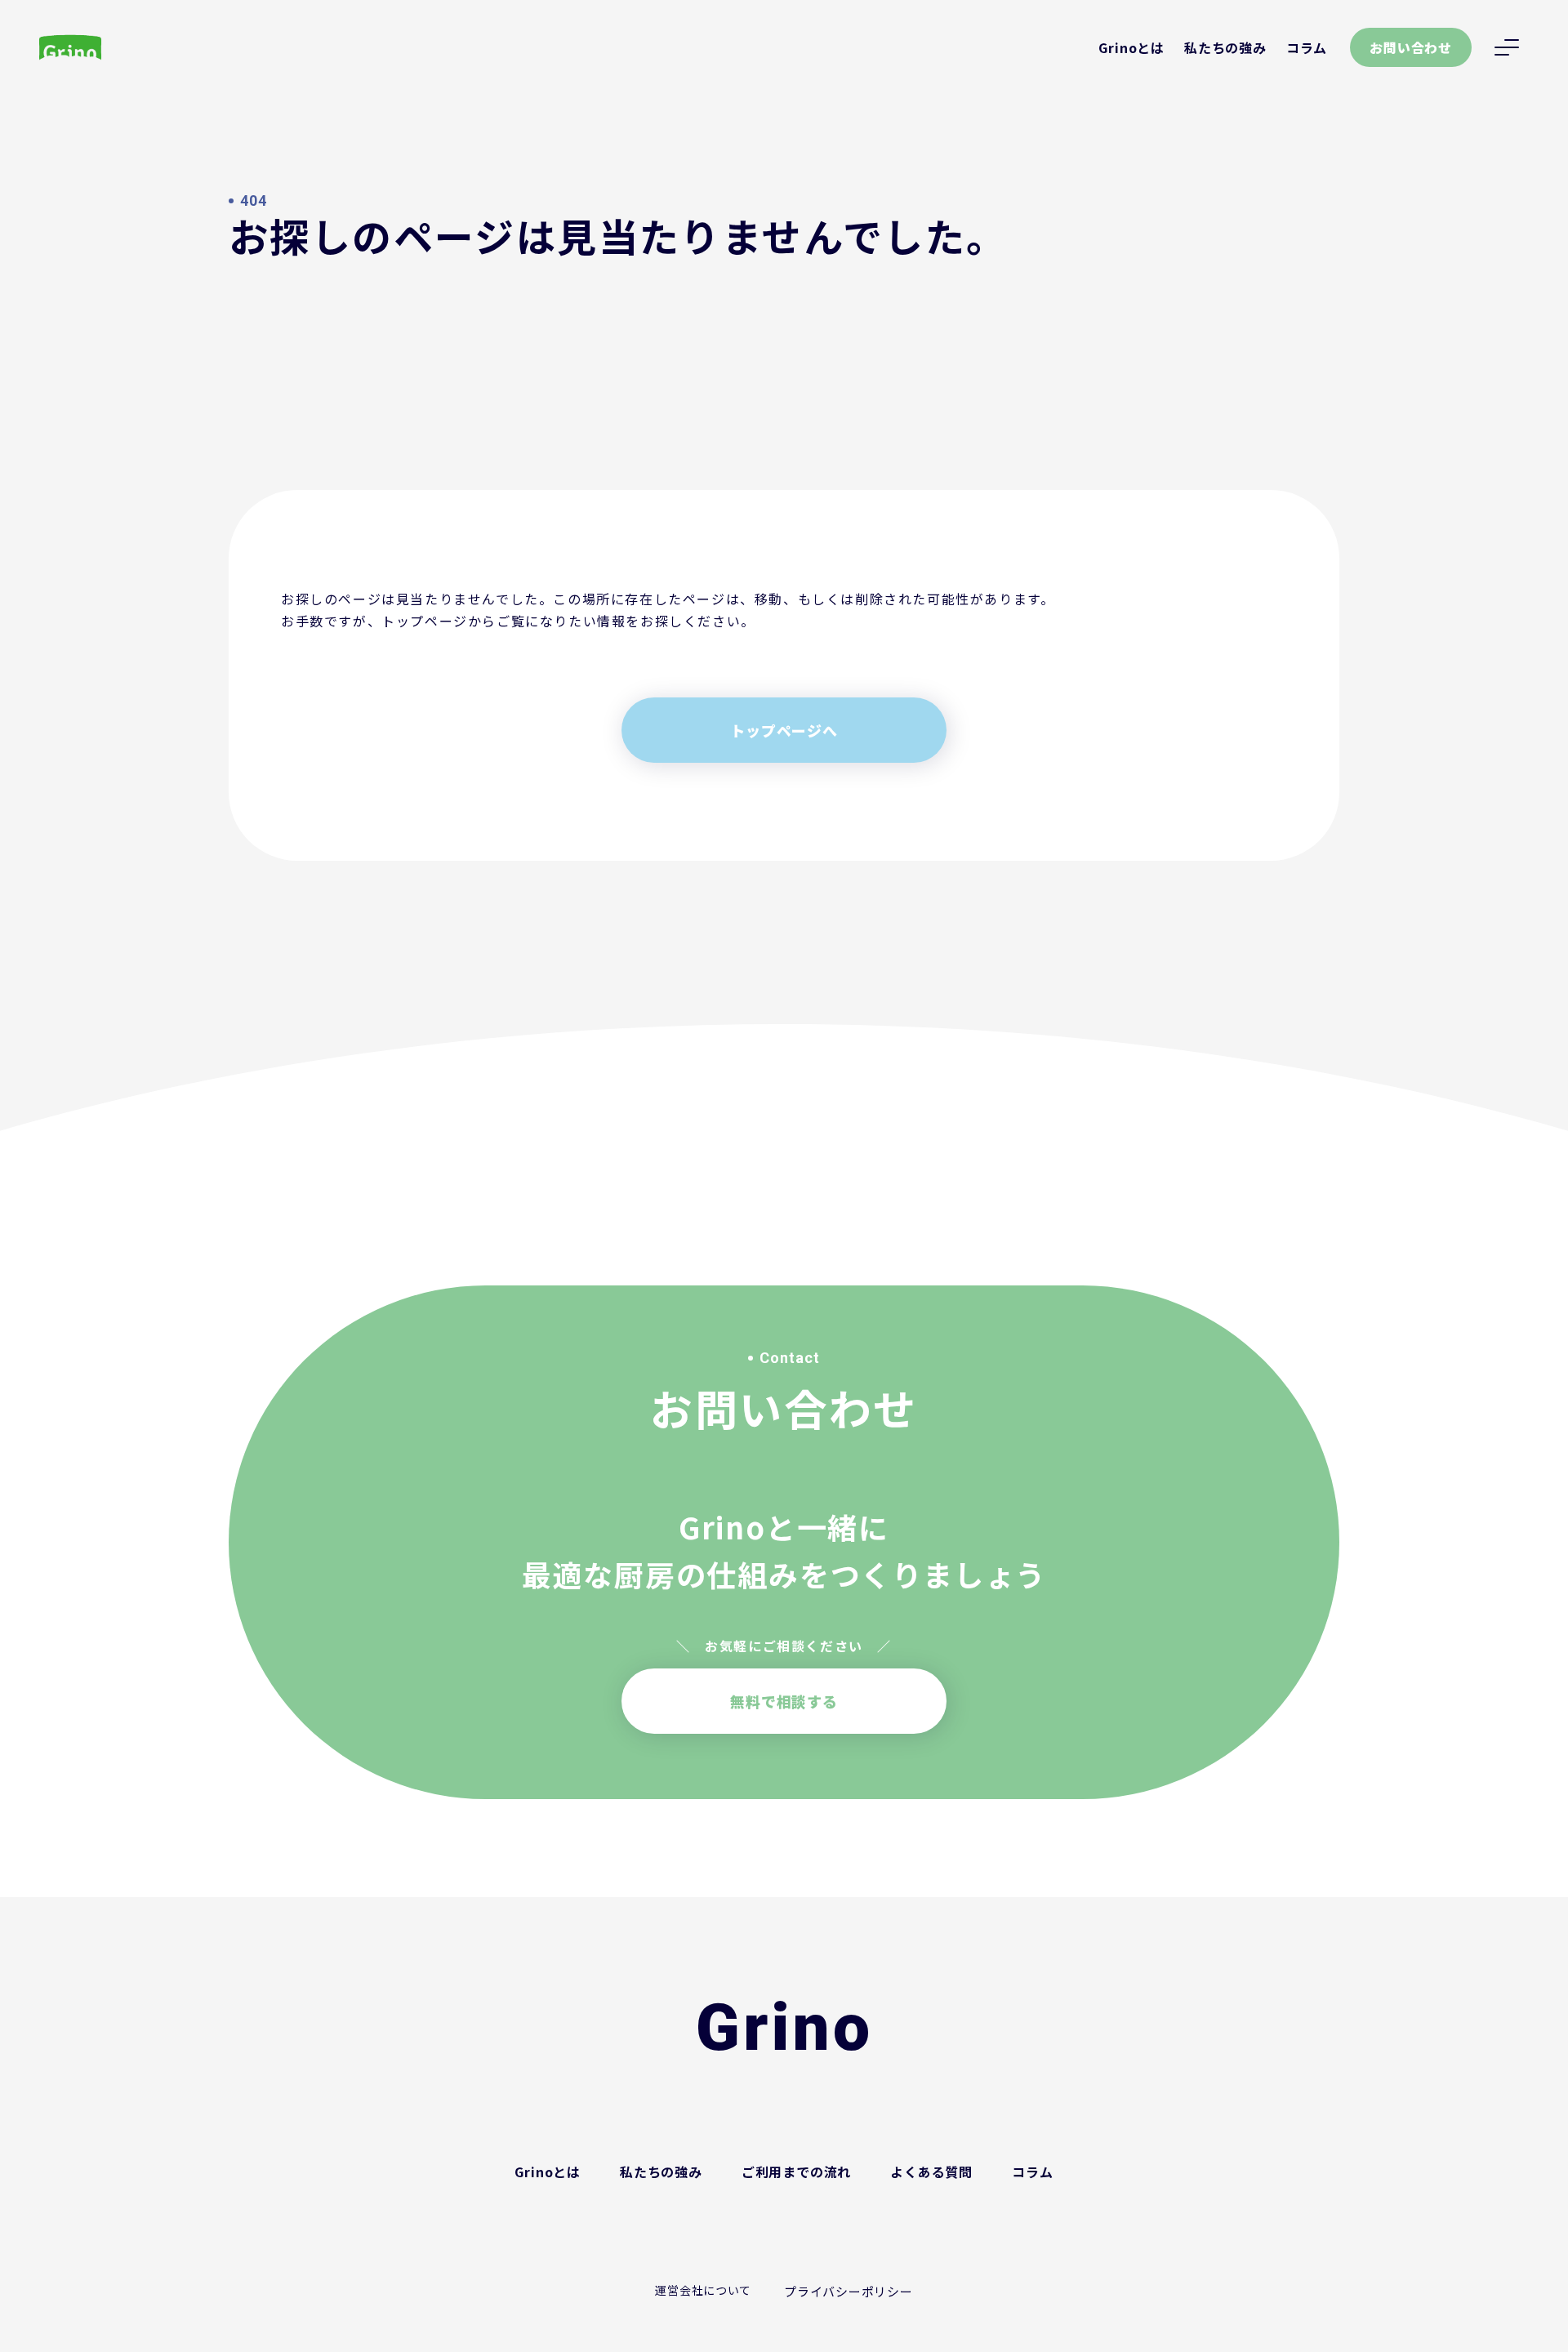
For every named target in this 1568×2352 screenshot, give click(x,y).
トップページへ (784, 730)
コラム (1307, 47)
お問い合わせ (1411, 47)
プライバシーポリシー (849, 2291)
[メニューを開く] (1507, 47)
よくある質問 (931, 2172)
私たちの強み (1225, 47)
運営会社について (703, 2290)
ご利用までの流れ (796, 2172)
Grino (784, 2028)
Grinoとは (1131, 47)
